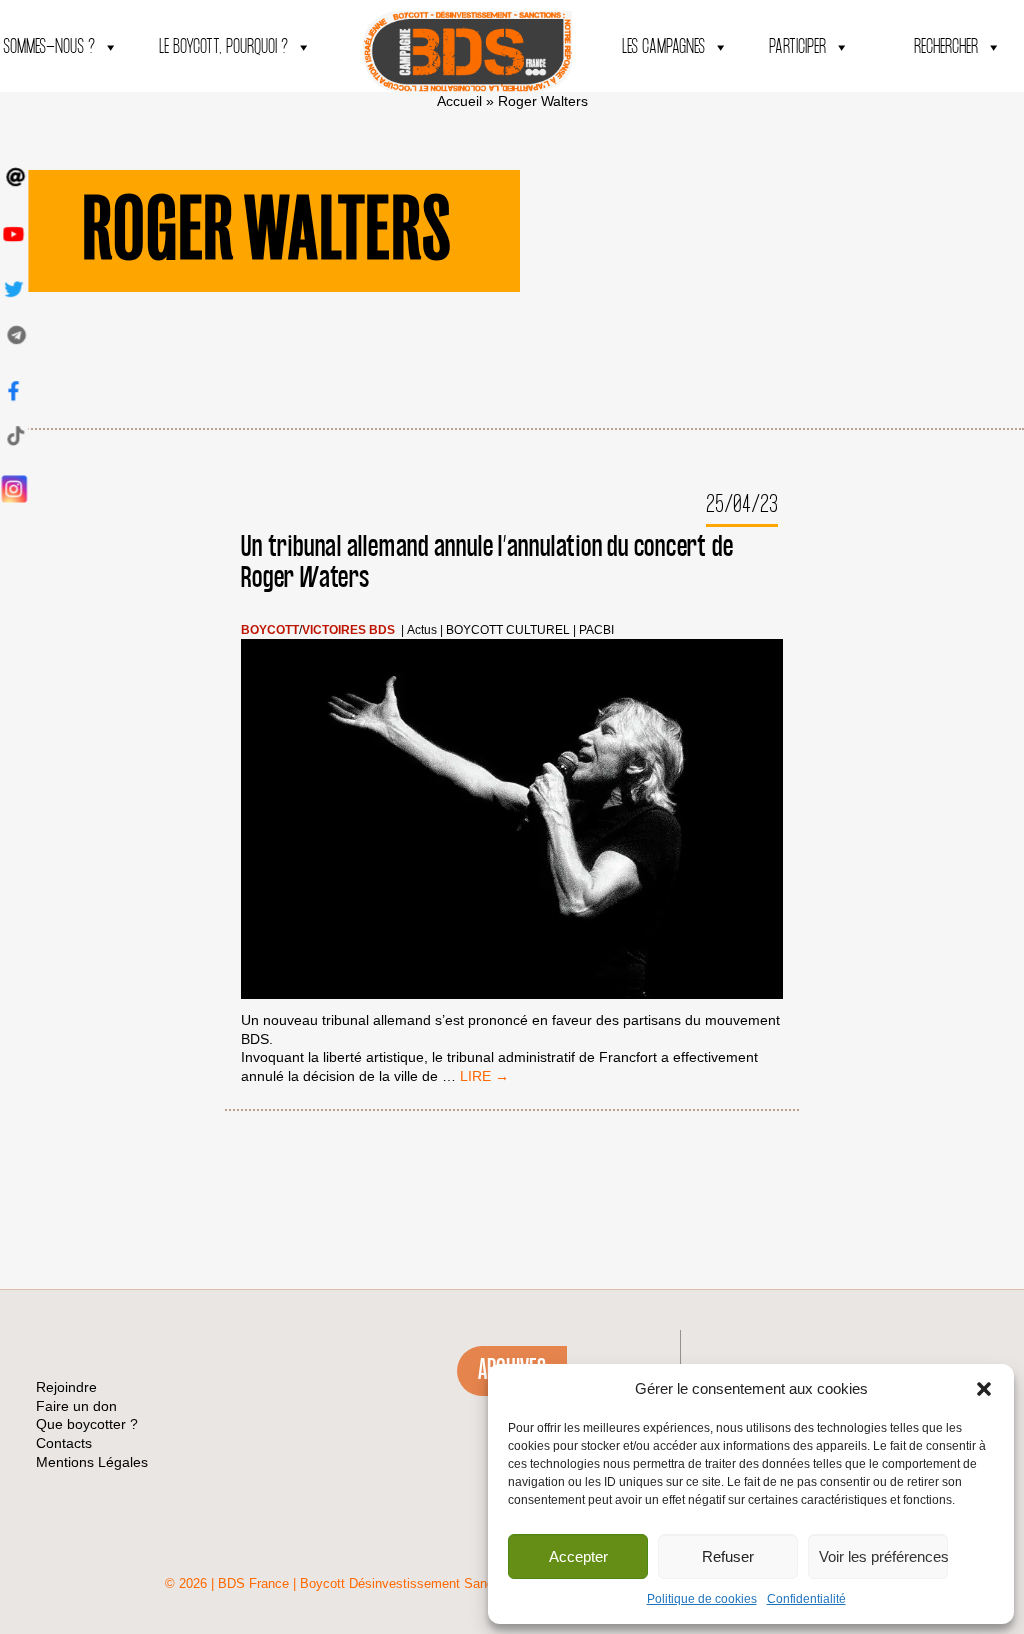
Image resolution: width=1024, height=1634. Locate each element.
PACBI (596, 630)
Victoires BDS (348, 630)
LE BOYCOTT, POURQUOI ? (223, 47)
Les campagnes (663, 47)
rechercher (946, 47)
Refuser (728, 1556)
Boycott (270, 630)
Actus (422, 630)
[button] (984, 1389)
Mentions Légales (92, 1462)
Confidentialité (806, 1599)
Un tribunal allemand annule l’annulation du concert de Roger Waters (487, 563)
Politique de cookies (702, 1599)
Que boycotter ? (87, 1424)
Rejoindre (66, 1387)
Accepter (578, 1556)
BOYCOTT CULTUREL (508, 630)
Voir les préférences (883, 1556)
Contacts (64, 1443)
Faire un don (76, 1406)
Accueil (459, 101)
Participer (797, 47)
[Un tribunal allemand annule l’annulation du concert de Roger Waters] (511, 821)
